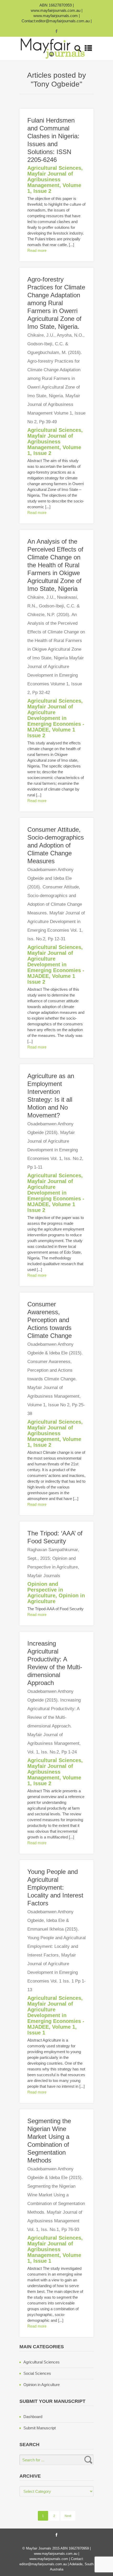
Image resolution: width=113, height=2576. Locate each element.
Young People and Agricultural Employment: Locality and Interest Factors (56, 1930)
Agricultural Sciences (54, 168)
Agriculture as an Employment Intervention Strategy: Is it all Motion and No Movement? (55, 1121)
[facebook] (56, 31)
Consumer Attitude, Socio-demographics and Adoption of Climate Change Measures (56, 884)
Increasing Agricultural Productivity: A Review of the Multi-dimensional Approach (55, 1697)
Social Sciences (37, 2373)
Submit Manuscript (40, 2428)
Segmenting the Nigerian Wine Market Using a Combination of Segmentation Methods (56, 2175)
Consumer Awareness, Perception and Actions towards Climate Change (56, 1358)
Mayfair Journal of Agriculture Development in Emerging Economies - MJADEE (56, 718)
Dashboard (33, 2417)
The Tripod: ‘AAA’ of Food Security (55, 1554)
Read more (37, 250)
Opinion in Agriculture (42, 2385)
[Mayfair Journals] (53, 49)
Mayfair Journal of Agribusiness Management (50, 179)
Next (68, 2516)
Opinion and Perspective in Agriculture (45, 1590)
